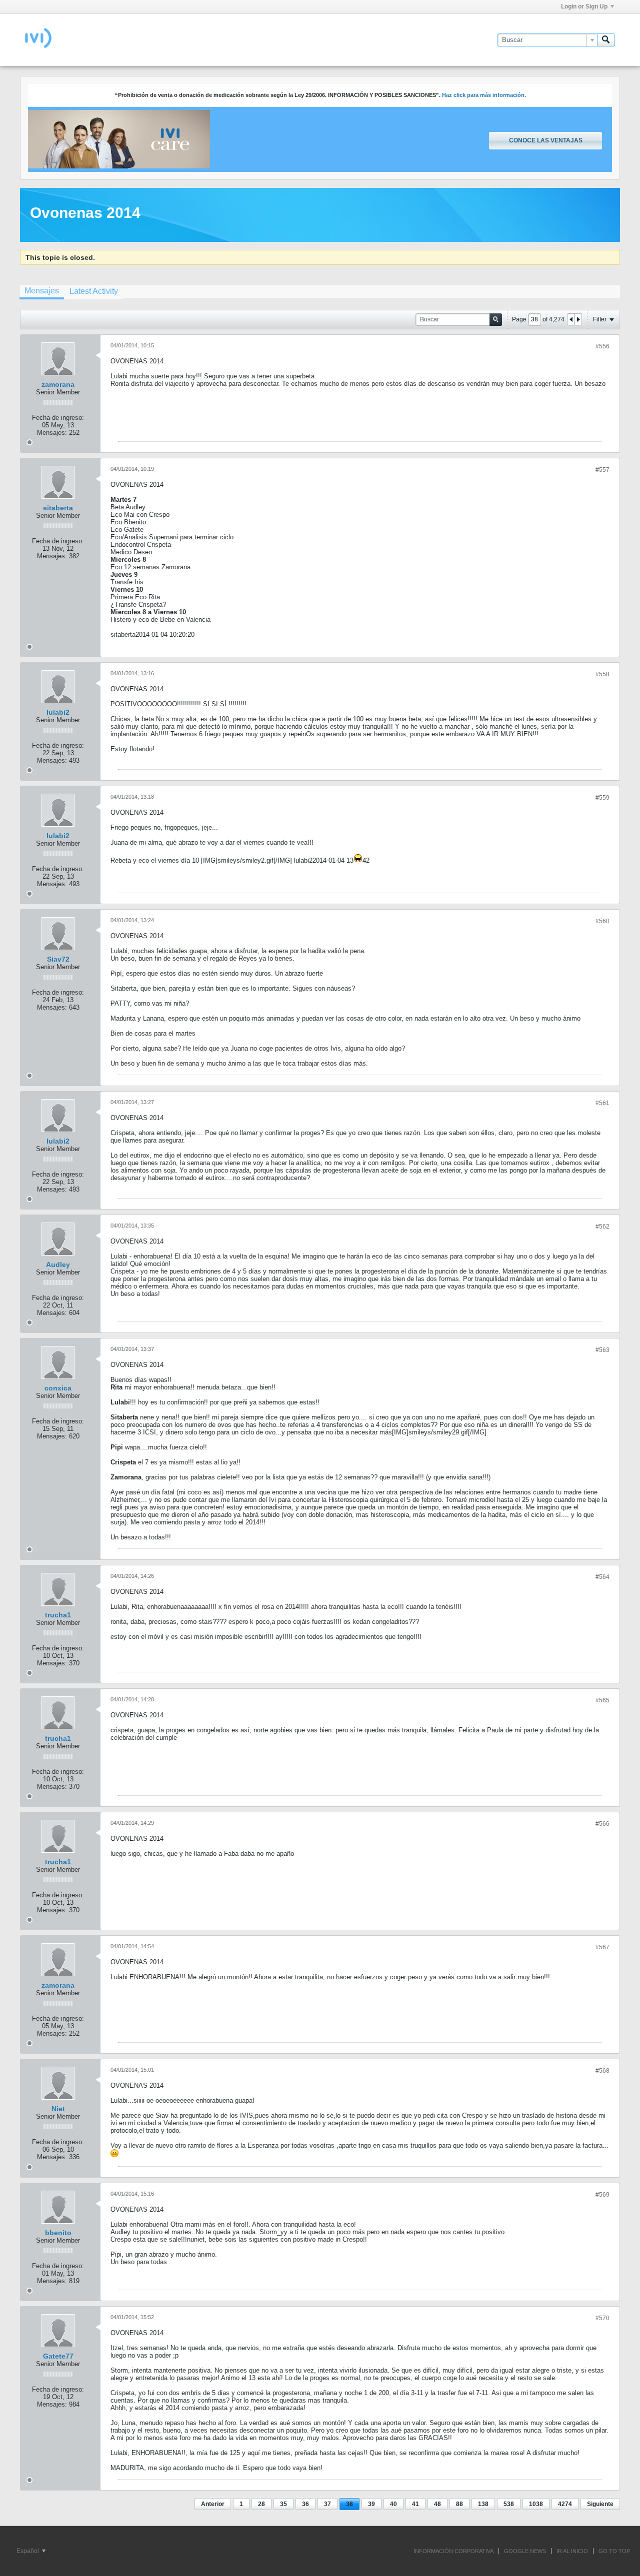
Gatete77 (58, 2356)
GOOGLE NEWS (525, 2551)
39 (371, 2504)
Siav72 (58, 959)
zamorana (58, 384)
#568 (602, 2071)
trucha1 (58, 1615)
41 (415, 2504)
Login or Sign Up (584, 6)
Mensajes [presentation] (42, 291)
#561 (602, 1103)
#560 (602, 921)
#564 (602, 1577)
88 (459, 2504)
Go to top (614, 2551)
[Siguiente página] (578, 319)
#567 (602, 1947)
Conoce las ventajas (546, 140)
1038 (536, 2504)
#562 (602, 1227)
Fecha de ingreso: (58, 418)
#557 (602, 470)
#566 (602, 1824)
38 (349, 2504)
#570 (602, 2318)
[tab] (42, 292)
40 (393, 2504)
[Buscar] (606, 40)
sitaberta (58, 508)
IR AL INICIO (572, 2551)
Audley (58, 1265)
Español (28, 2551)
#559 (602, 798)
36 (305, 2504)
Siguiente (600, 2504)
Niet (58, 2109)
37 (327, 2504)
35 (283, 2504)
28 (261, 2504)
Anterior (213, 2504)
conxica (58, 1388)
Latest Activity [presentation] (94, 291)
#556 (602, 346)
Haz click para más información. (484, 95)
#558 (602, 674)
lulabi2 (58, 712)
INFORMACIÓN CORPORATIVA (453, 2551)
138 (483, 2504)
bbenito (58, 2233)
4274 (565, 2504)
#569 (602, 2195)
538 (509, 2504)
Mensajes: (52, 433)
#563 (602, 1350)
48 (437, 2504)
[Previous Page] (571, 319)
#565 (602, 1700)
